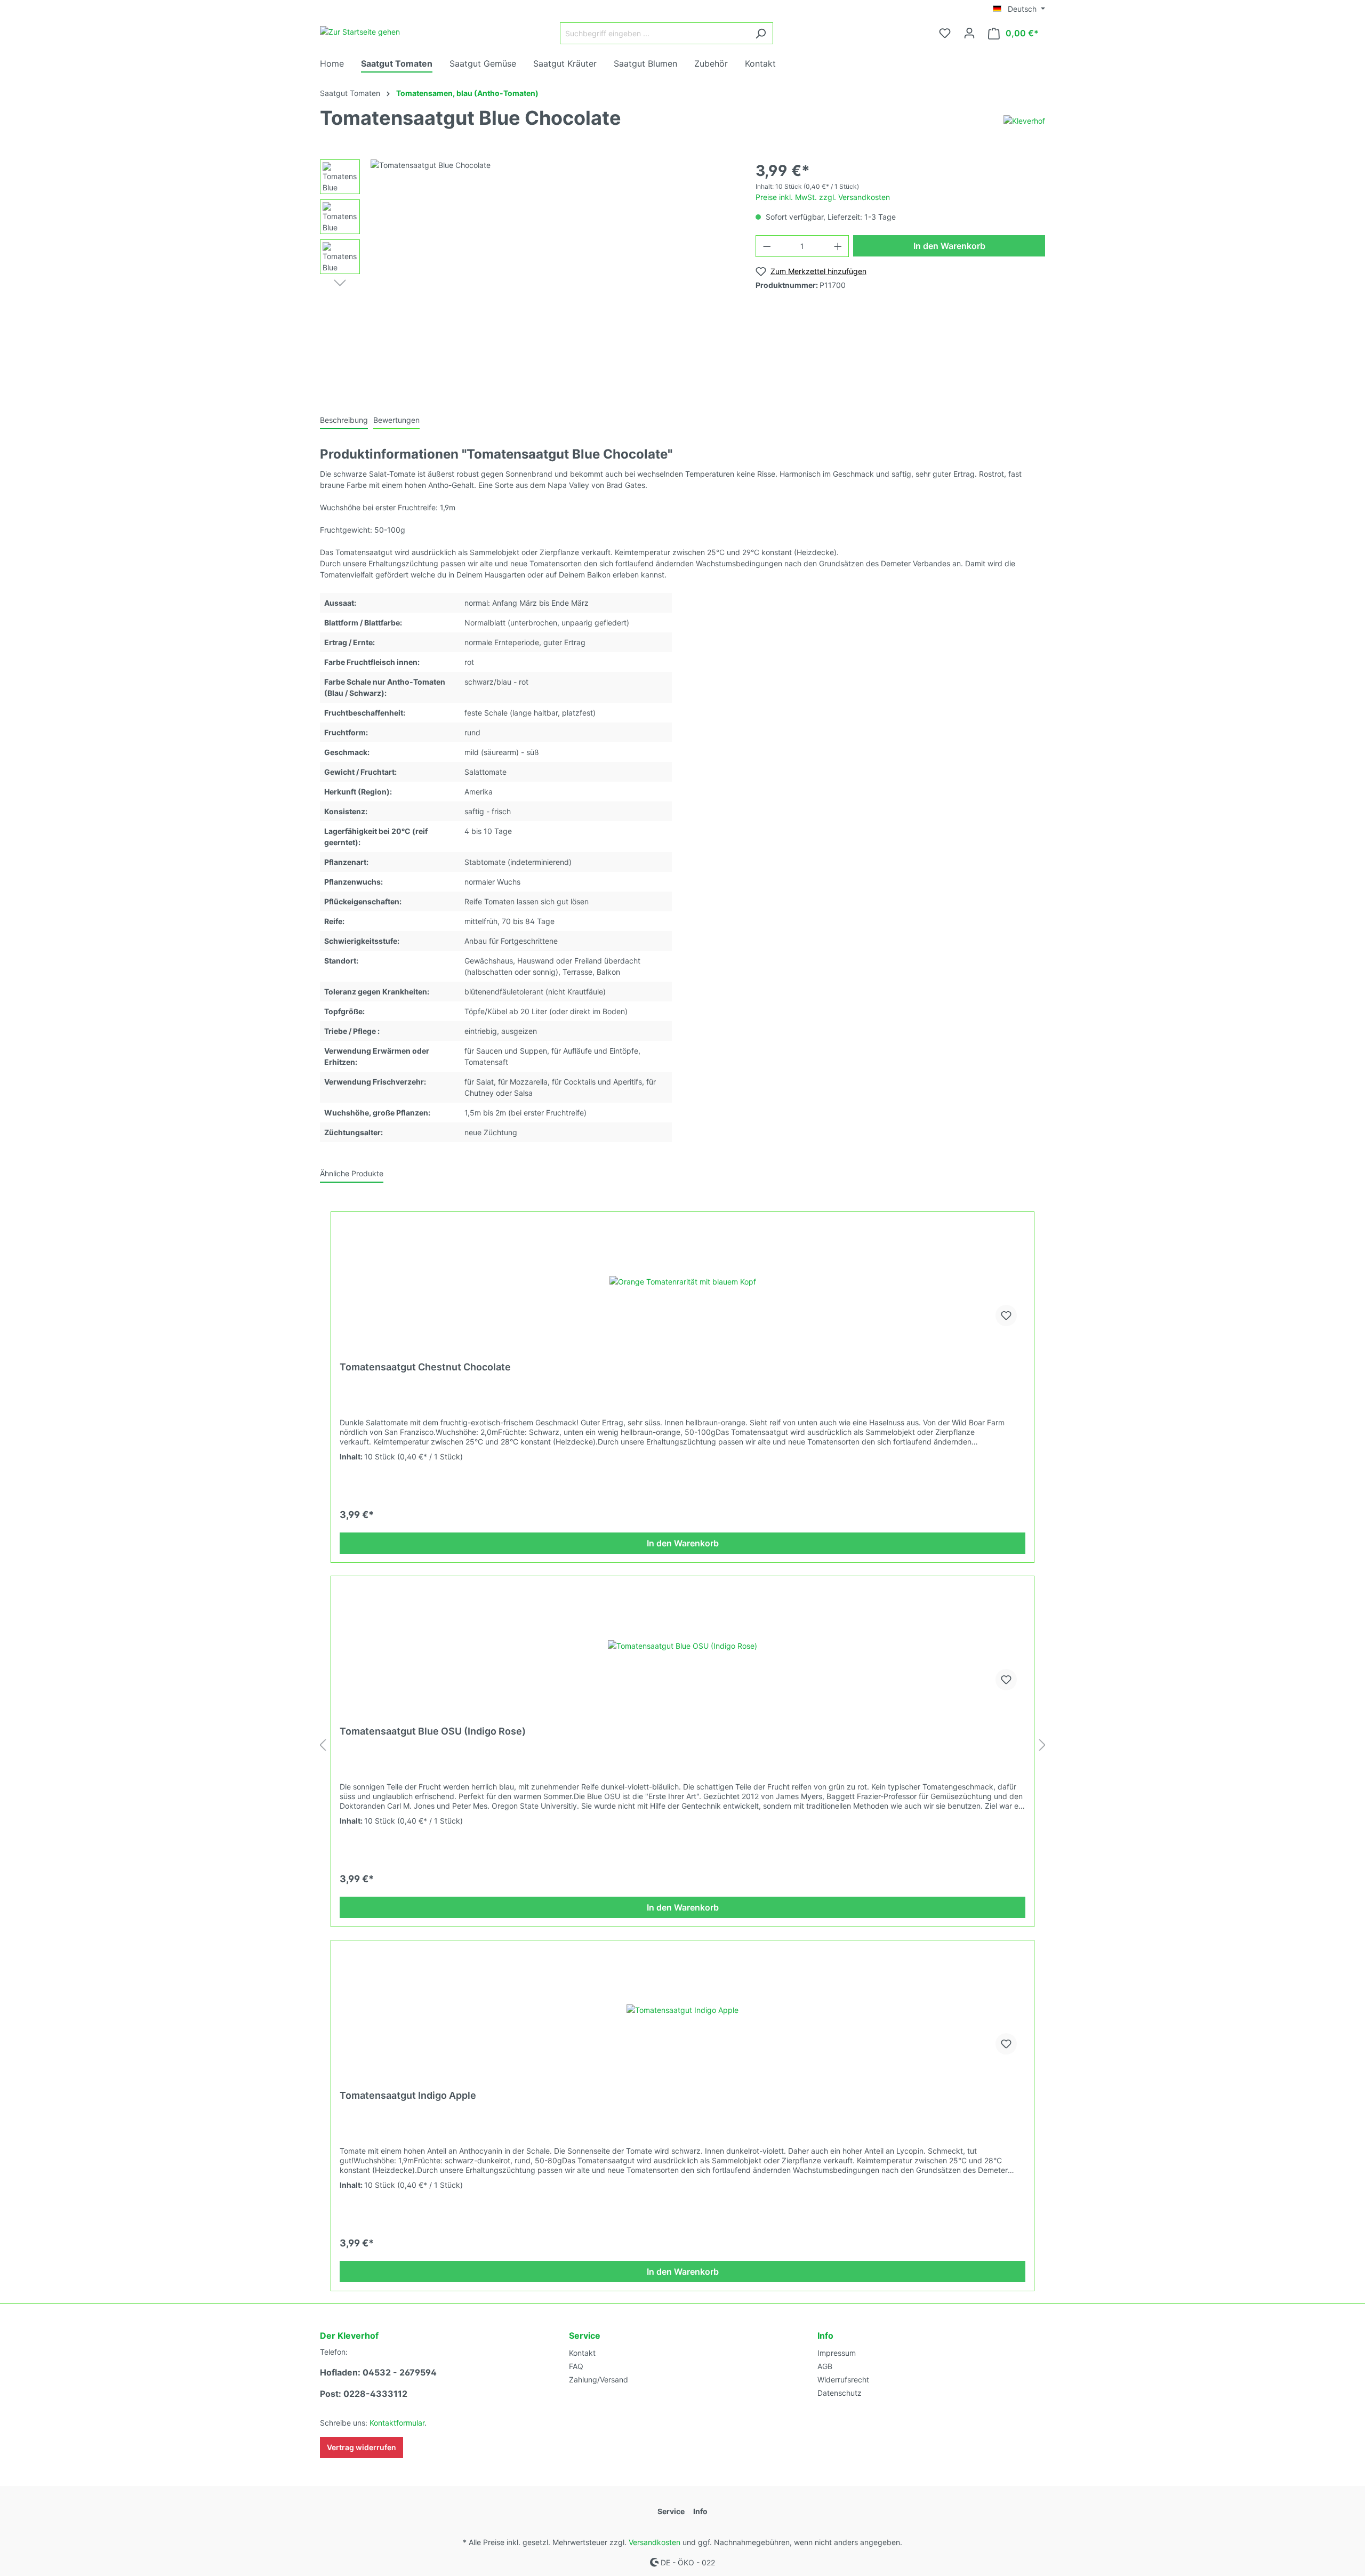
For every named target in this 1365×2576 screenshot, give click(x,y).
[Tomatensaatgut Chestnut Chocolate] (682, 1281)
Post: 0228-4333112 (364, 2394)
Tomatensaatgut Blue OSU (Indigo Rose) (433, 1731)
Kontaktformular (397, 2423)
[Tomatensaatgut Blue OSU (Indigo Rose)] (682, 1646)
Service (585, 2336)
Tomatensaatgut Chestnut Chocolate (425, 1367)
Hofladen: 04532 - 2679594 (378, 2372)
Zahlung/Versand (599, 2380)
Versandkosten (655, 2542)
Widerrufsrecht (843, 2380)
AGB (825, 2366)
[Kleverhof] (1024, 120)
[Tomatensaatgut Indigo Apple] (682, 2010)
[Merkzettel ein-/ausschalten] (1006, 1315)
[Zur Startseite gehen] (360, 31)
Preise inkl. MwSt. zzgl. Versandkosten (823, 197)
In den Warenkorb (949, 246)
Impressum (837, 2353)
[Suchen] (761, 33)
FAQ (576, 2366)
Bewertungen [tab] (396, 420)
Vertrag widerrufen (362, 2447)
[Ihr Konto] (969, 33)
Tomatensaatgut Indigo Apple (408, 2095)
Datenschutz (840, 2393)
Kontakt (582, 2353)
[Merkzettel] (945, 33)
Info (825, 2336)
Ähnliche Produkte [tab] (352, 1173)
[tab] (344, 420)
